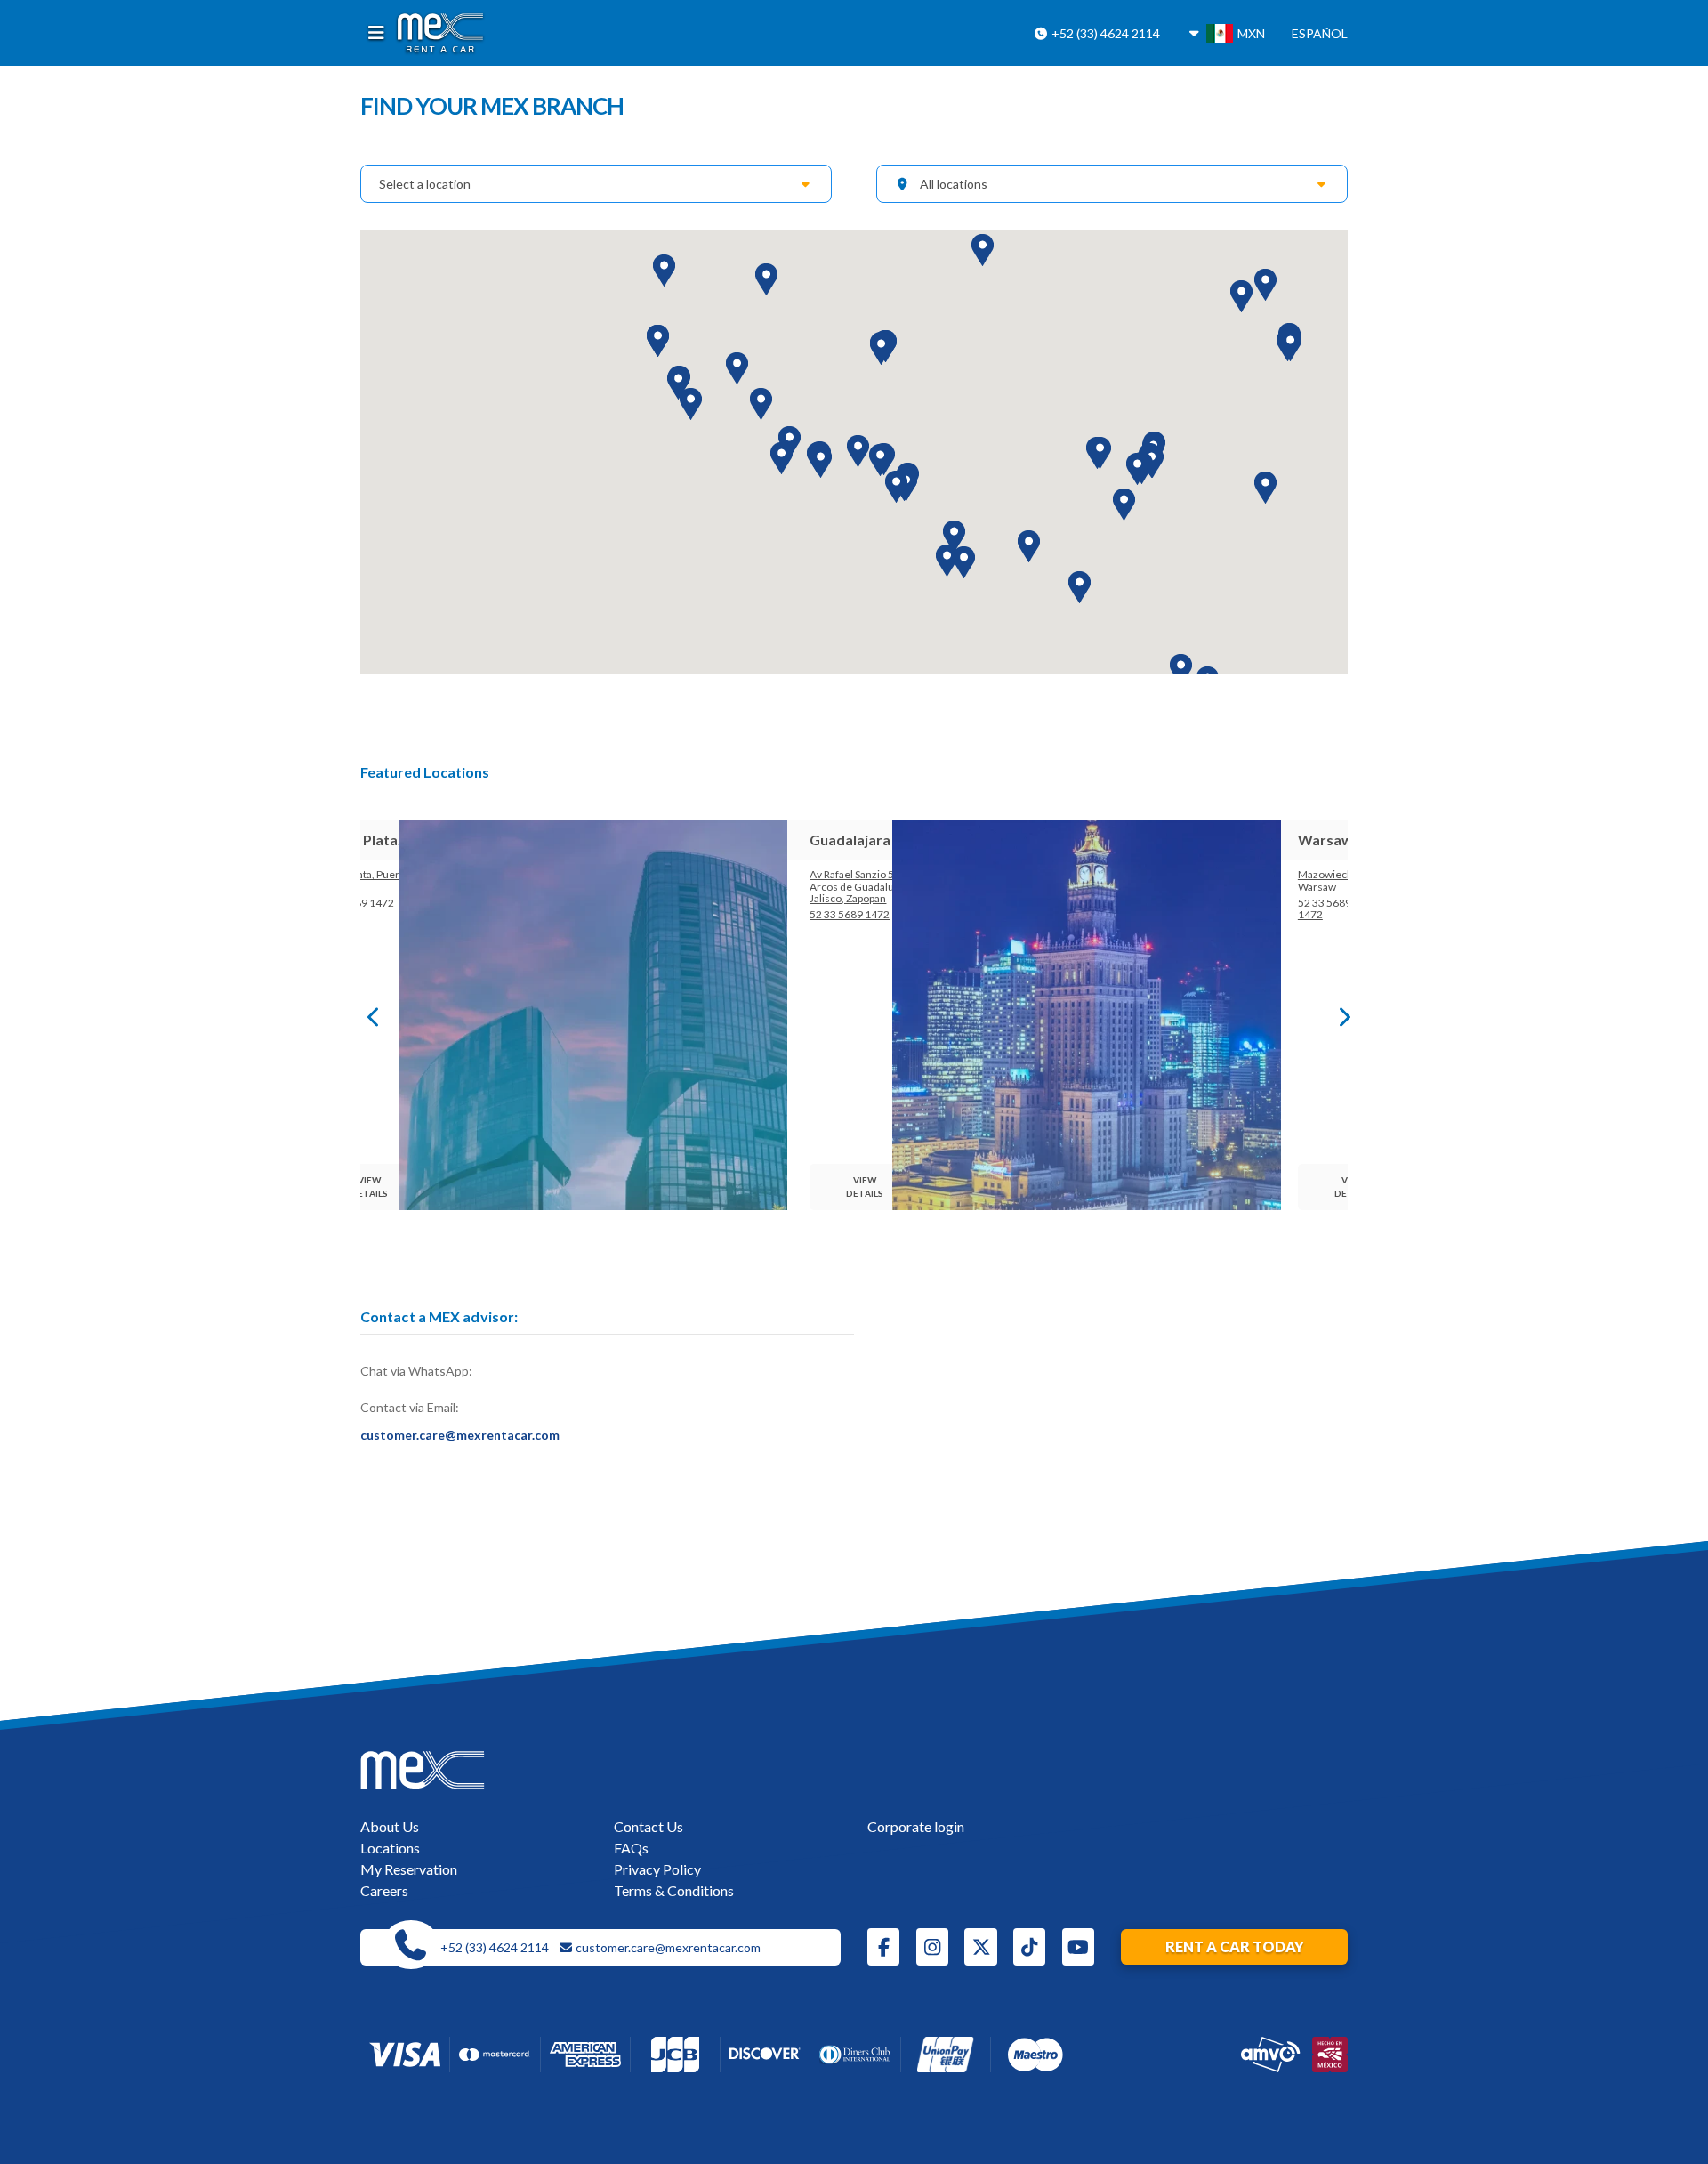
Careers (384, 1890)
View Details (371, 1187)
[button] (691, 404)
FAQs (631, 1848)
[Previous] (369, 1015)
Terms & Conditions (674, 1890)
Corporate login (916, 1826)
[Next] (1339, 1015)
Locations (390, 1848)
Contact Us (649, 1826)
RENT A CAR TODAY (1235, 1946)
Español (1320, 33)
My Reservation (409, 1869)
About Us (390, 1826)
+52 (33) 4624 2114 (1104, 33)
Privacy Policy (657, 1869)
